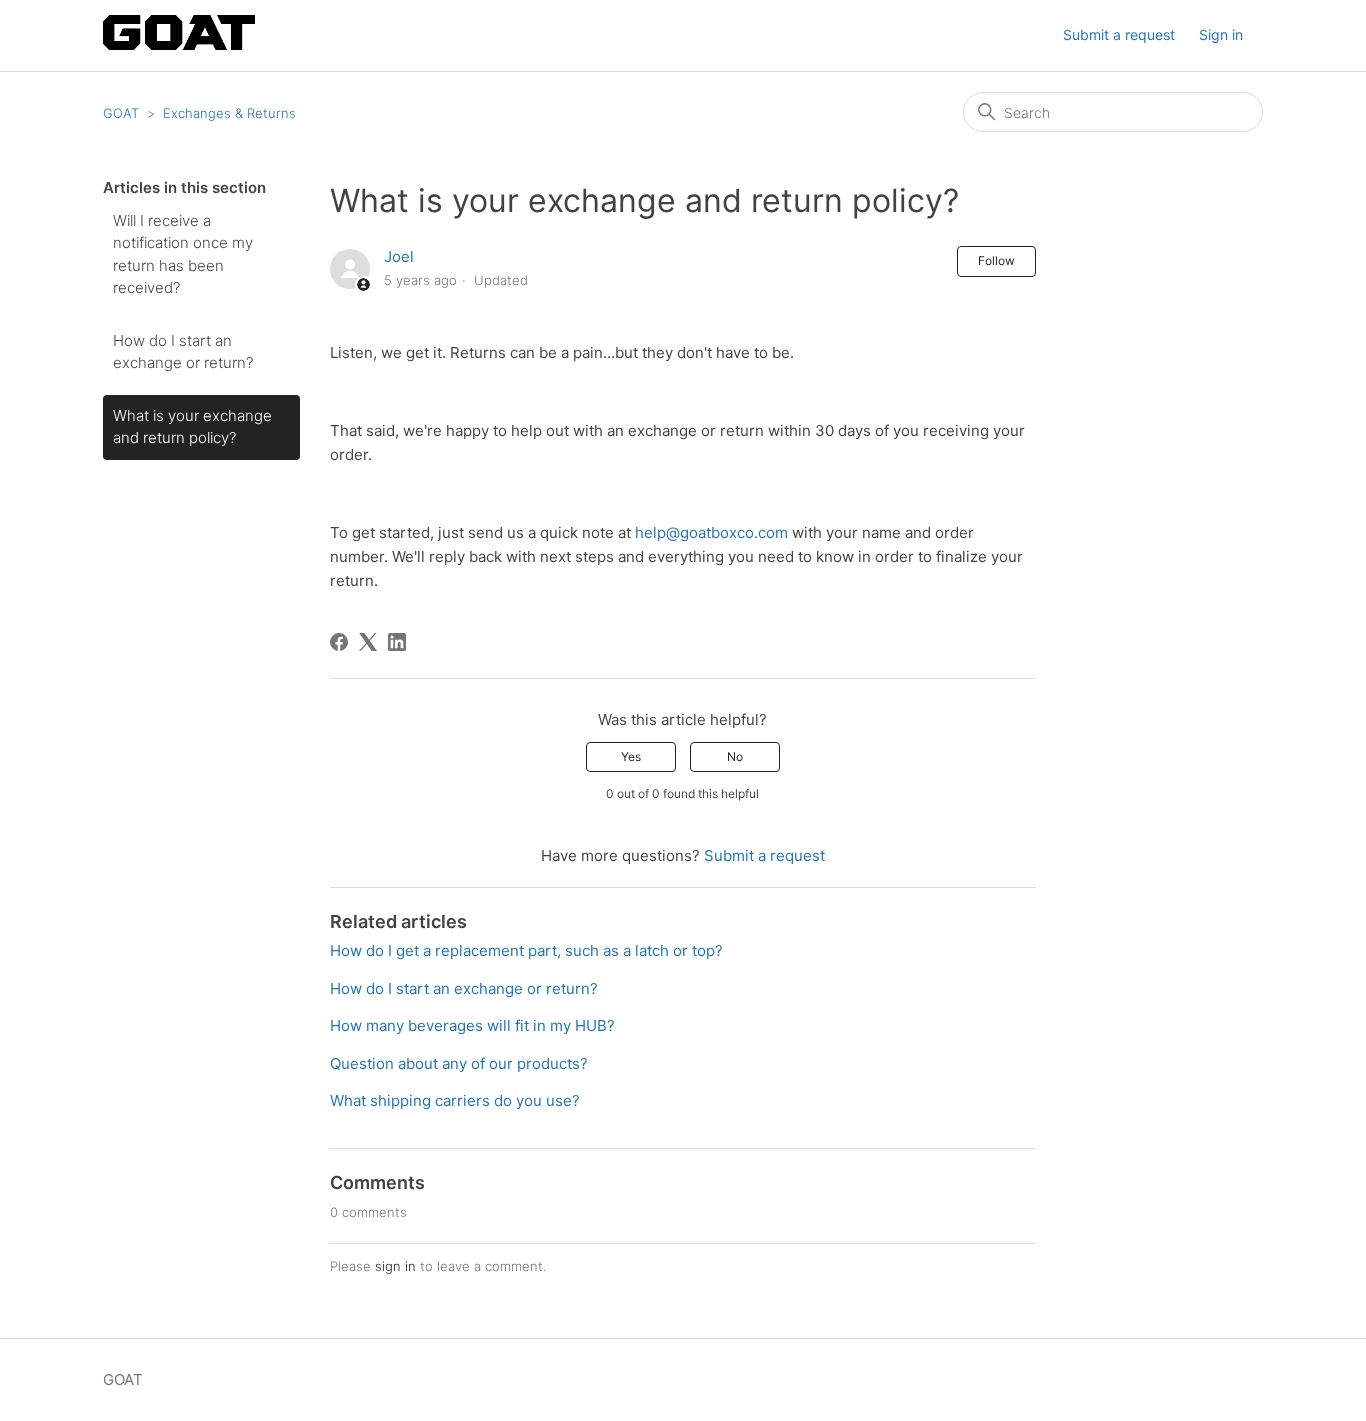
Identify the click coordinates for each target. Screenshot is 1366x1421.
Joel (399, 256)
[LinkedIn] (397, 642)
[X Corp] (368, 642)
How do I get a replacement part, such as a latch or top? (526, 950)
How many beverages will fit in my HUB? (472, 1025)
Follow (996, 260)
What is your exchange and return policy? (192, 427)
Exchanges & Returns (229, 113)
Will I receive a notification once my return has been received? (183, 254)
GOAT (121, 113)
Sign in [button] (1221, 34)
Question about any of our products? (459, 1063)
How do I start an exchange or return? (183, 352)
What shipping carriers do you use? (455, 1100)
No (735, 756)
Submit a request (1119, 34)
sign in (395, 1266)
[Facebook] (339, 642)
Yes (631, 756)
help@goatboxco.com (711, 532)
